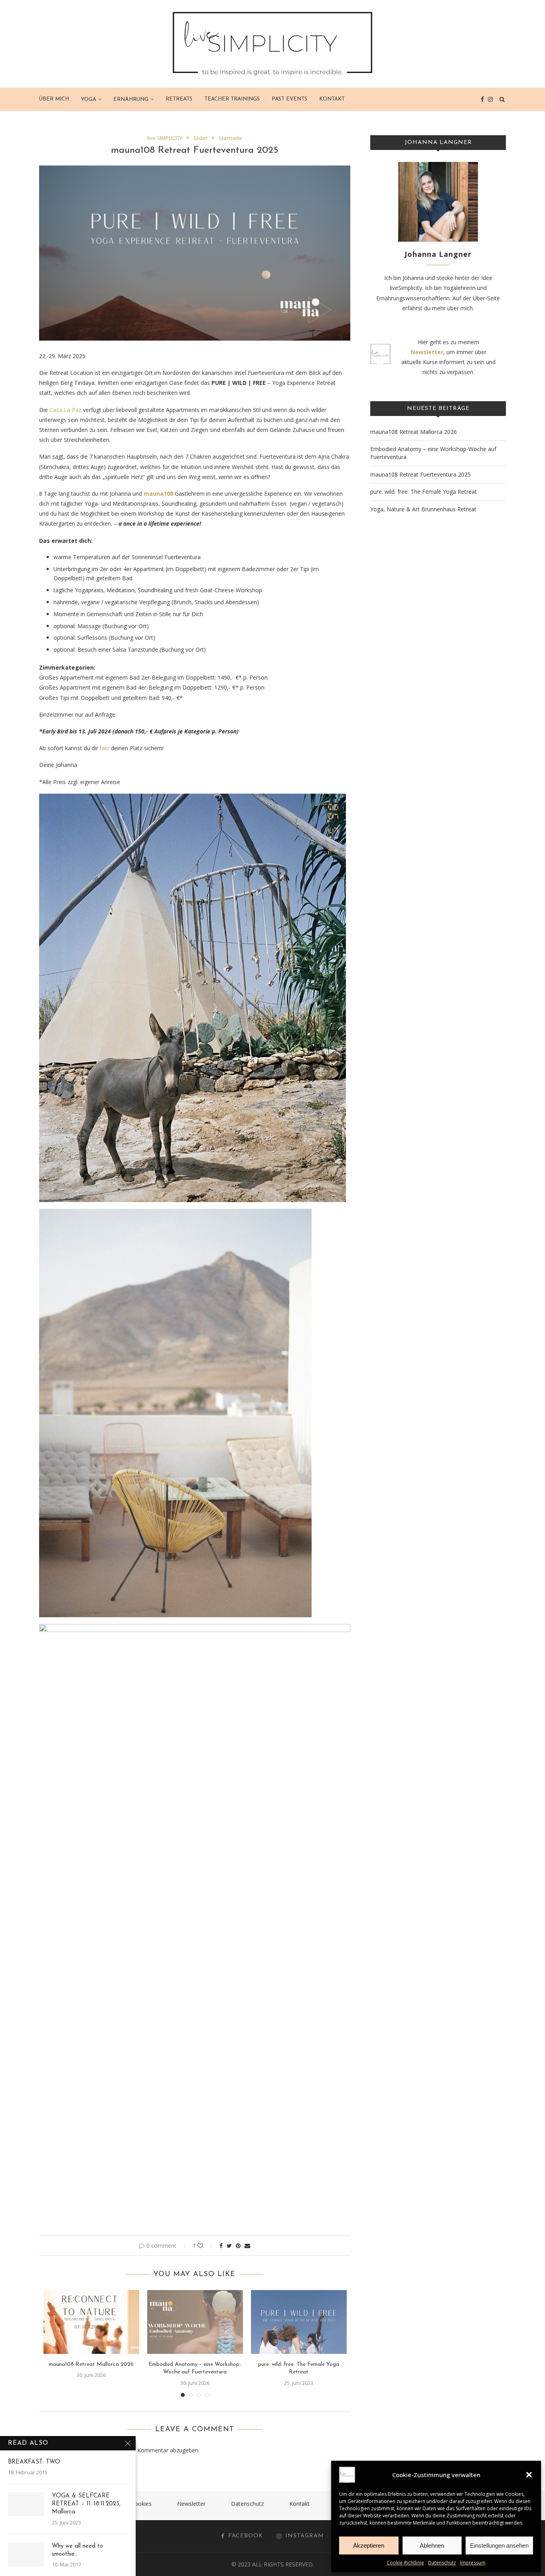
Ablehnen (432, 2545)
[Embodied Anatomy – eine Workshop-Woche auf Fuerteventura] (195, 2322)
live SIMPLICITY (165, 138)
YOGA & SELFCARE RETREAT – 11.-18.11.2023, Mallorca (86, 2504)
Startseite (230, 138)
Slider (200, 138)
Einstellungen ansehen (499, 2545)
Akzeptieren (369, 2545)
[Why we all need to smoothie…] (26, 2554)
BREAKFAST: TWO (34, 2462)
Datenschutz (442, 2563)
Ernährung (131, 100)
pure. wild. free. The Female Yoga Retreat (424, 492)
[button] (529, 2475)
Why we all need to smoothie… (77, 2550)
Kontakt (332, 99)
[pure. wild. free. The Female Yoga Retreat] (299, 2322)
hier (105, 748)
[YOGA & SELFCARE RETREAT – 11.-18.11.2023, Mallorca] (26, 2504)
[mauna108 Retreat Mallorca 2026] (91, 2322)
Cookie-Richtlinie (405, 2563)
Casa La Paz (65, 410)
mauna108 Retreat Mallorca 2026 (91, 2364)
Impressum (473, 2563)
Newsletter (191, 2504)
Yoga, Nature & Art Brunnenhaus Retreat (423, 509)
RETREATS (179, 99)
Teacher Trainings (232, 99)
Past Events (289, 99)
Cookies (141, 2504)
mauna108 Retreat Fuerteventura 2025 (421, 474)
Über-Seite (486, 298)
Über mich (54, 99)
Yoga (89, 100)
